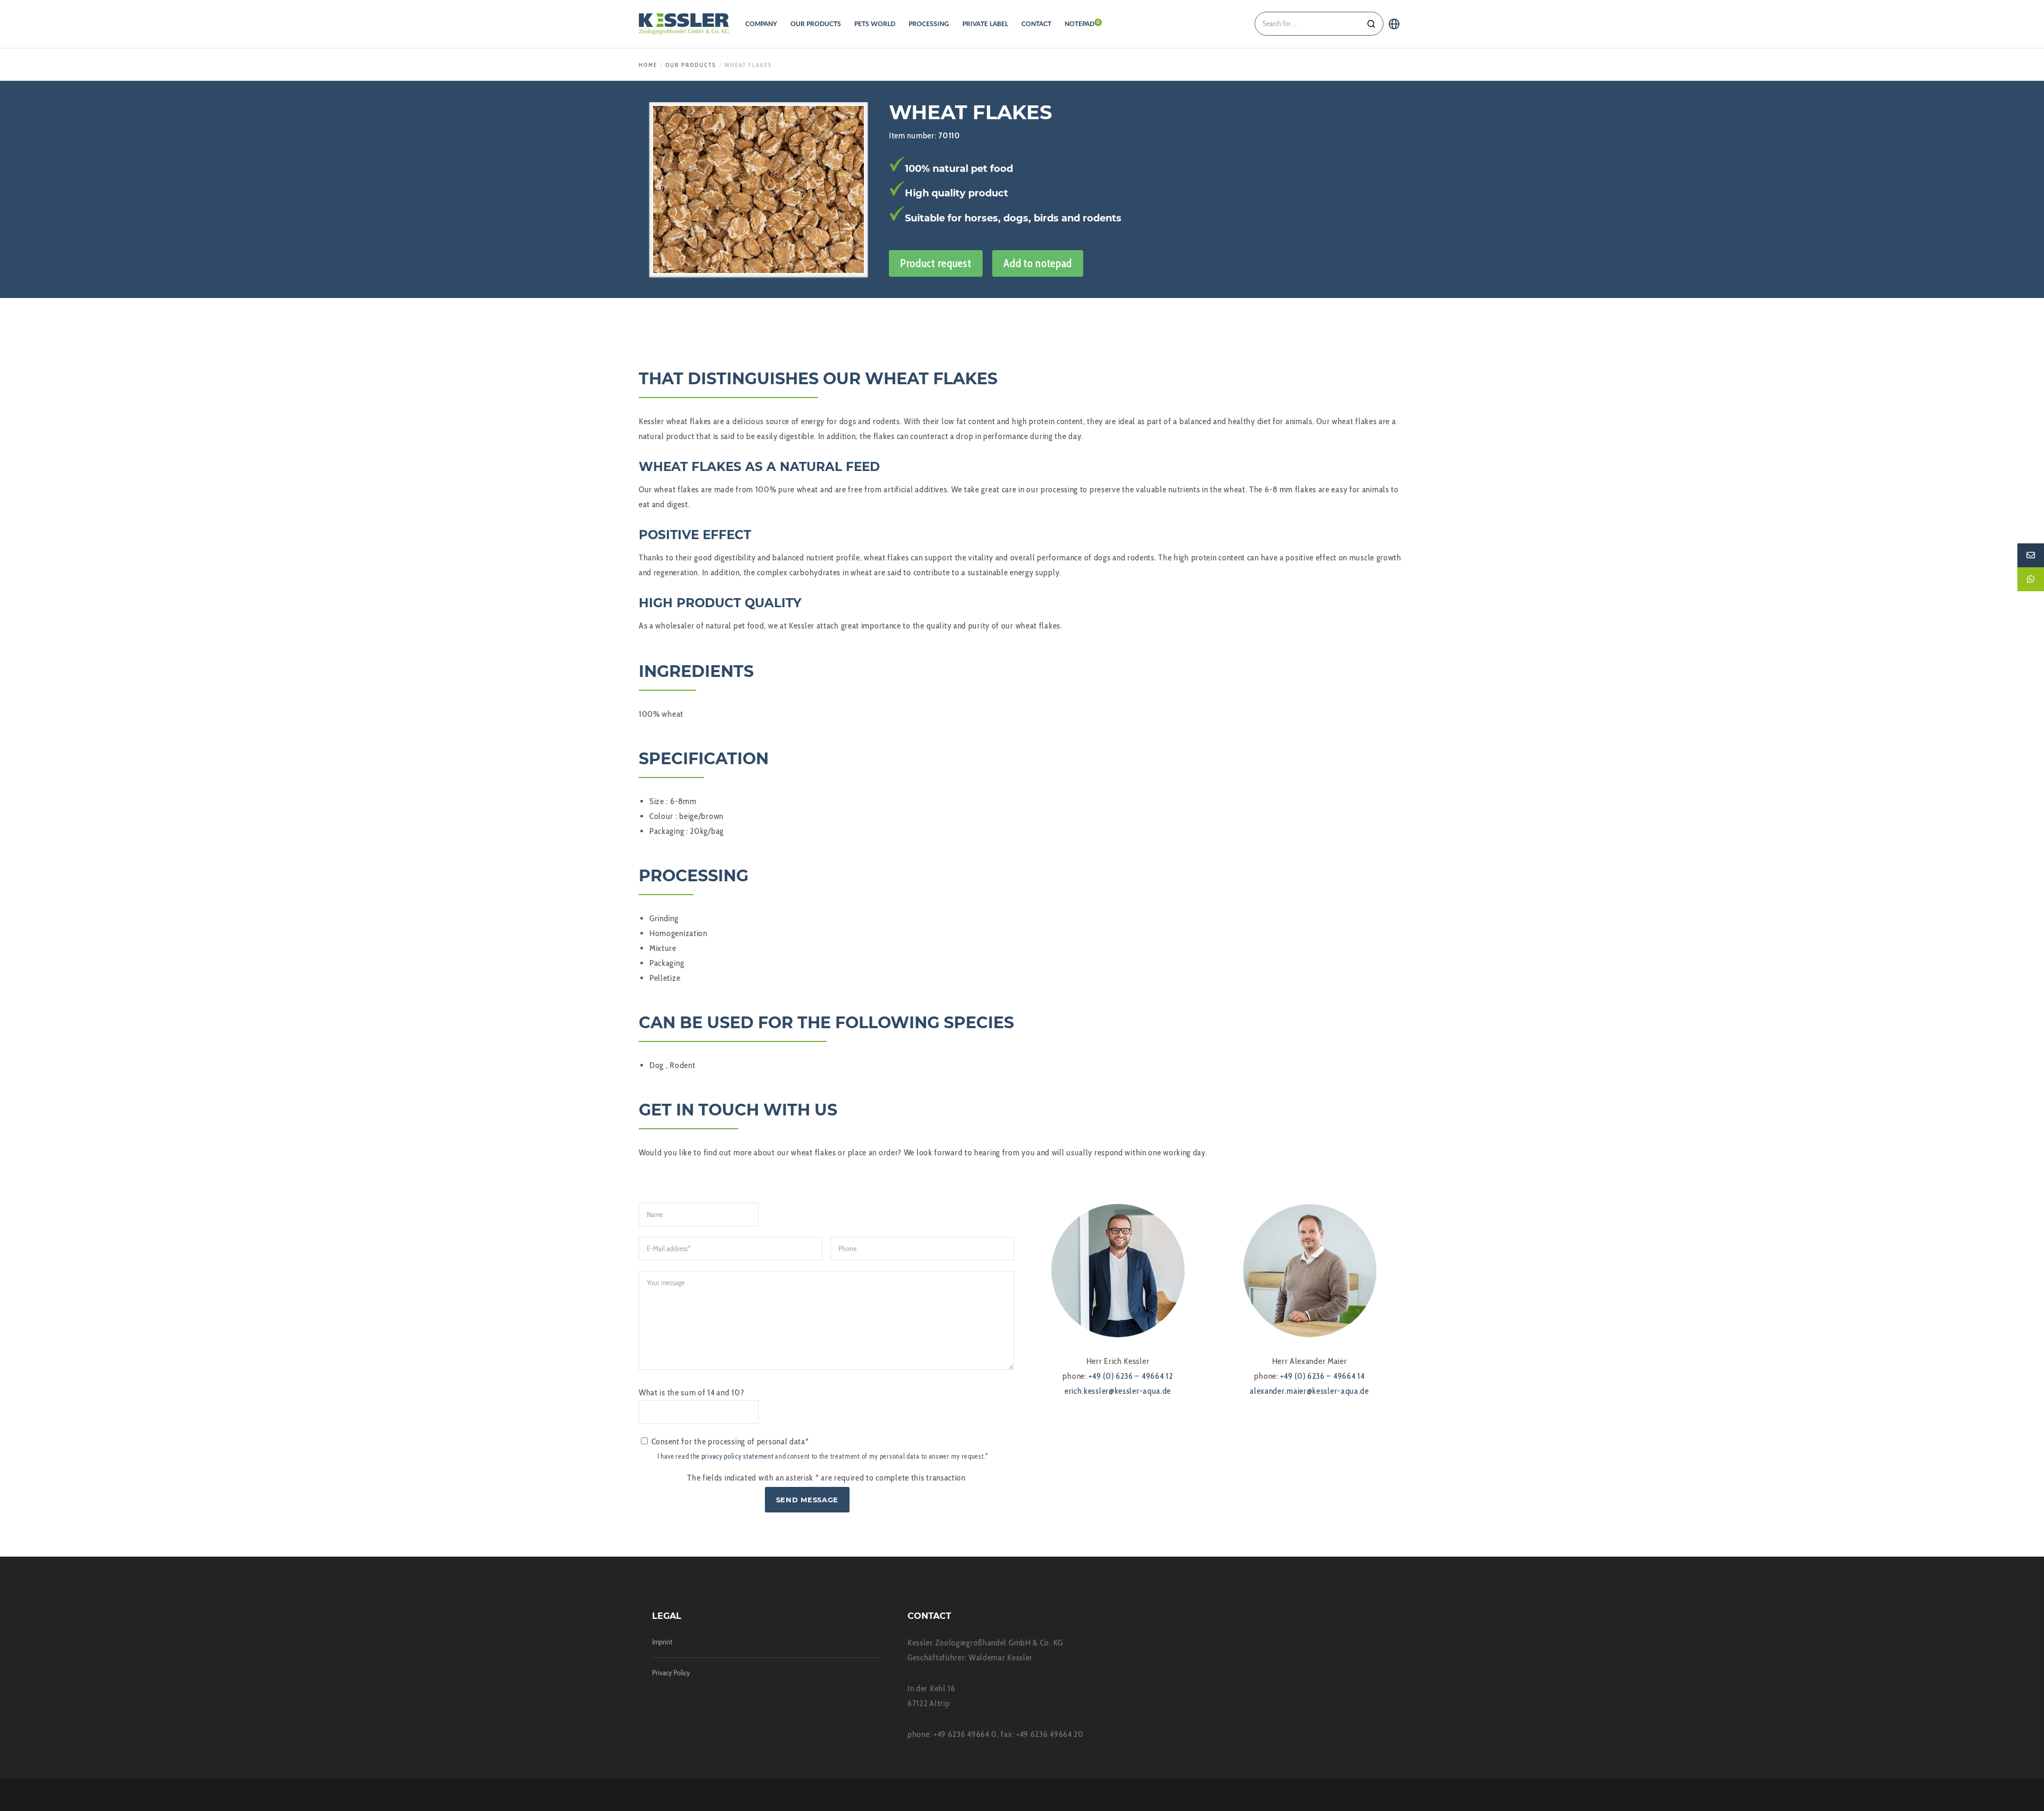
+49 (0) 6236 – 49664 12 (1131, 1376)
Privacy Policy (671, 1673)
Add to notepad (1038, 263)
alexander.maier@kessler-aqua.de (1309, 1391)
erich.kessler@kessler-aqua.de (1118, 1391)
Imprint (662, 1642)
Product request (936, 263)
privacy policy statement (738, 1456)
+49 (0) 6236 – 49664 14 (1322, 1376)
